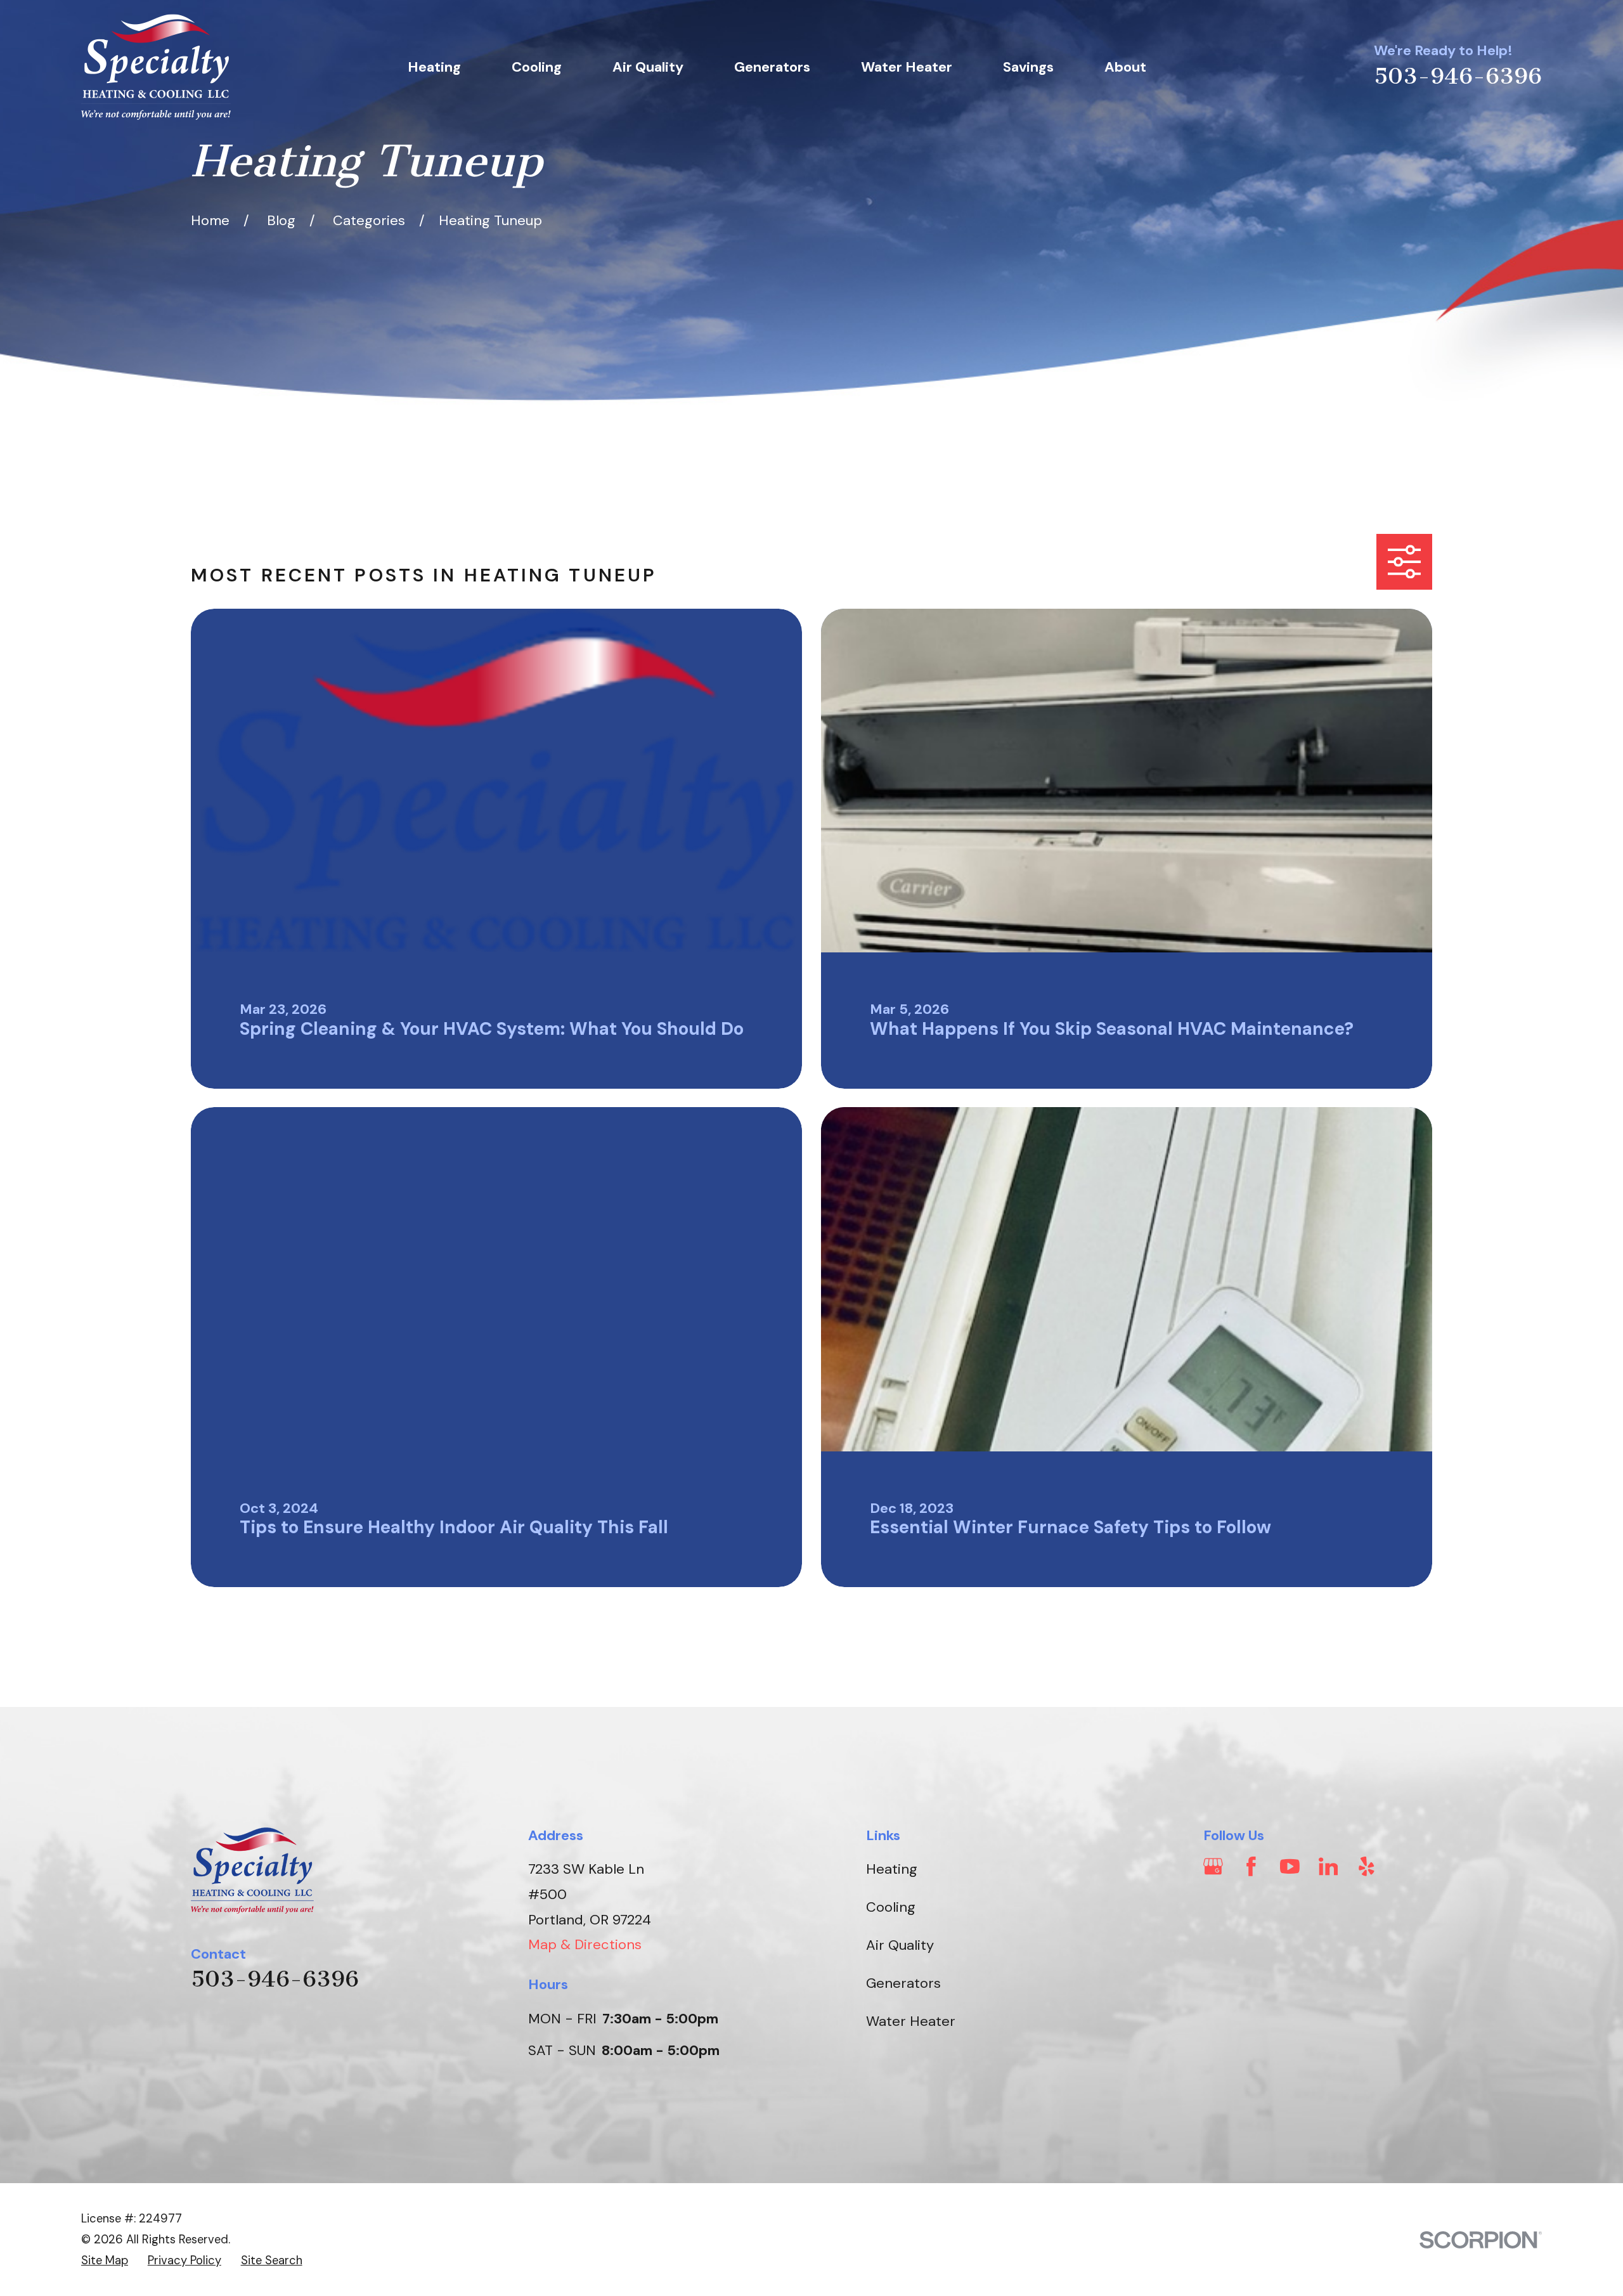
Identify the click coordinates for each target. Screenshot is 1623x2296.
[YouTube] (1290, 1866)
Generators (903, 1983)
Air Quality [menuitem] (648, 67)
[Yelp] (1367, 1866)
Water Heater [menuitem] (907, 67)
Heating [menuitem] (434, 67)
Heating (892, 1869)
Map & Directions (585, 1944)
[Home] (156, 67)
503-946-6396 (1458, 76)
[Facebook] (1251, 1866)
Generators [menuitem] (772, 67)
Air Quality (900, 1945)
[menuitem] (105, 2261)
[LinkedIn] (1329, 1866)
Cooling (891, 1907)
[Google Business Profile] (1213, 1866)
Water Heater (911, 2021)
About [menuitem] (1125, 67)
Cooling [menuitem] (537, 67)
